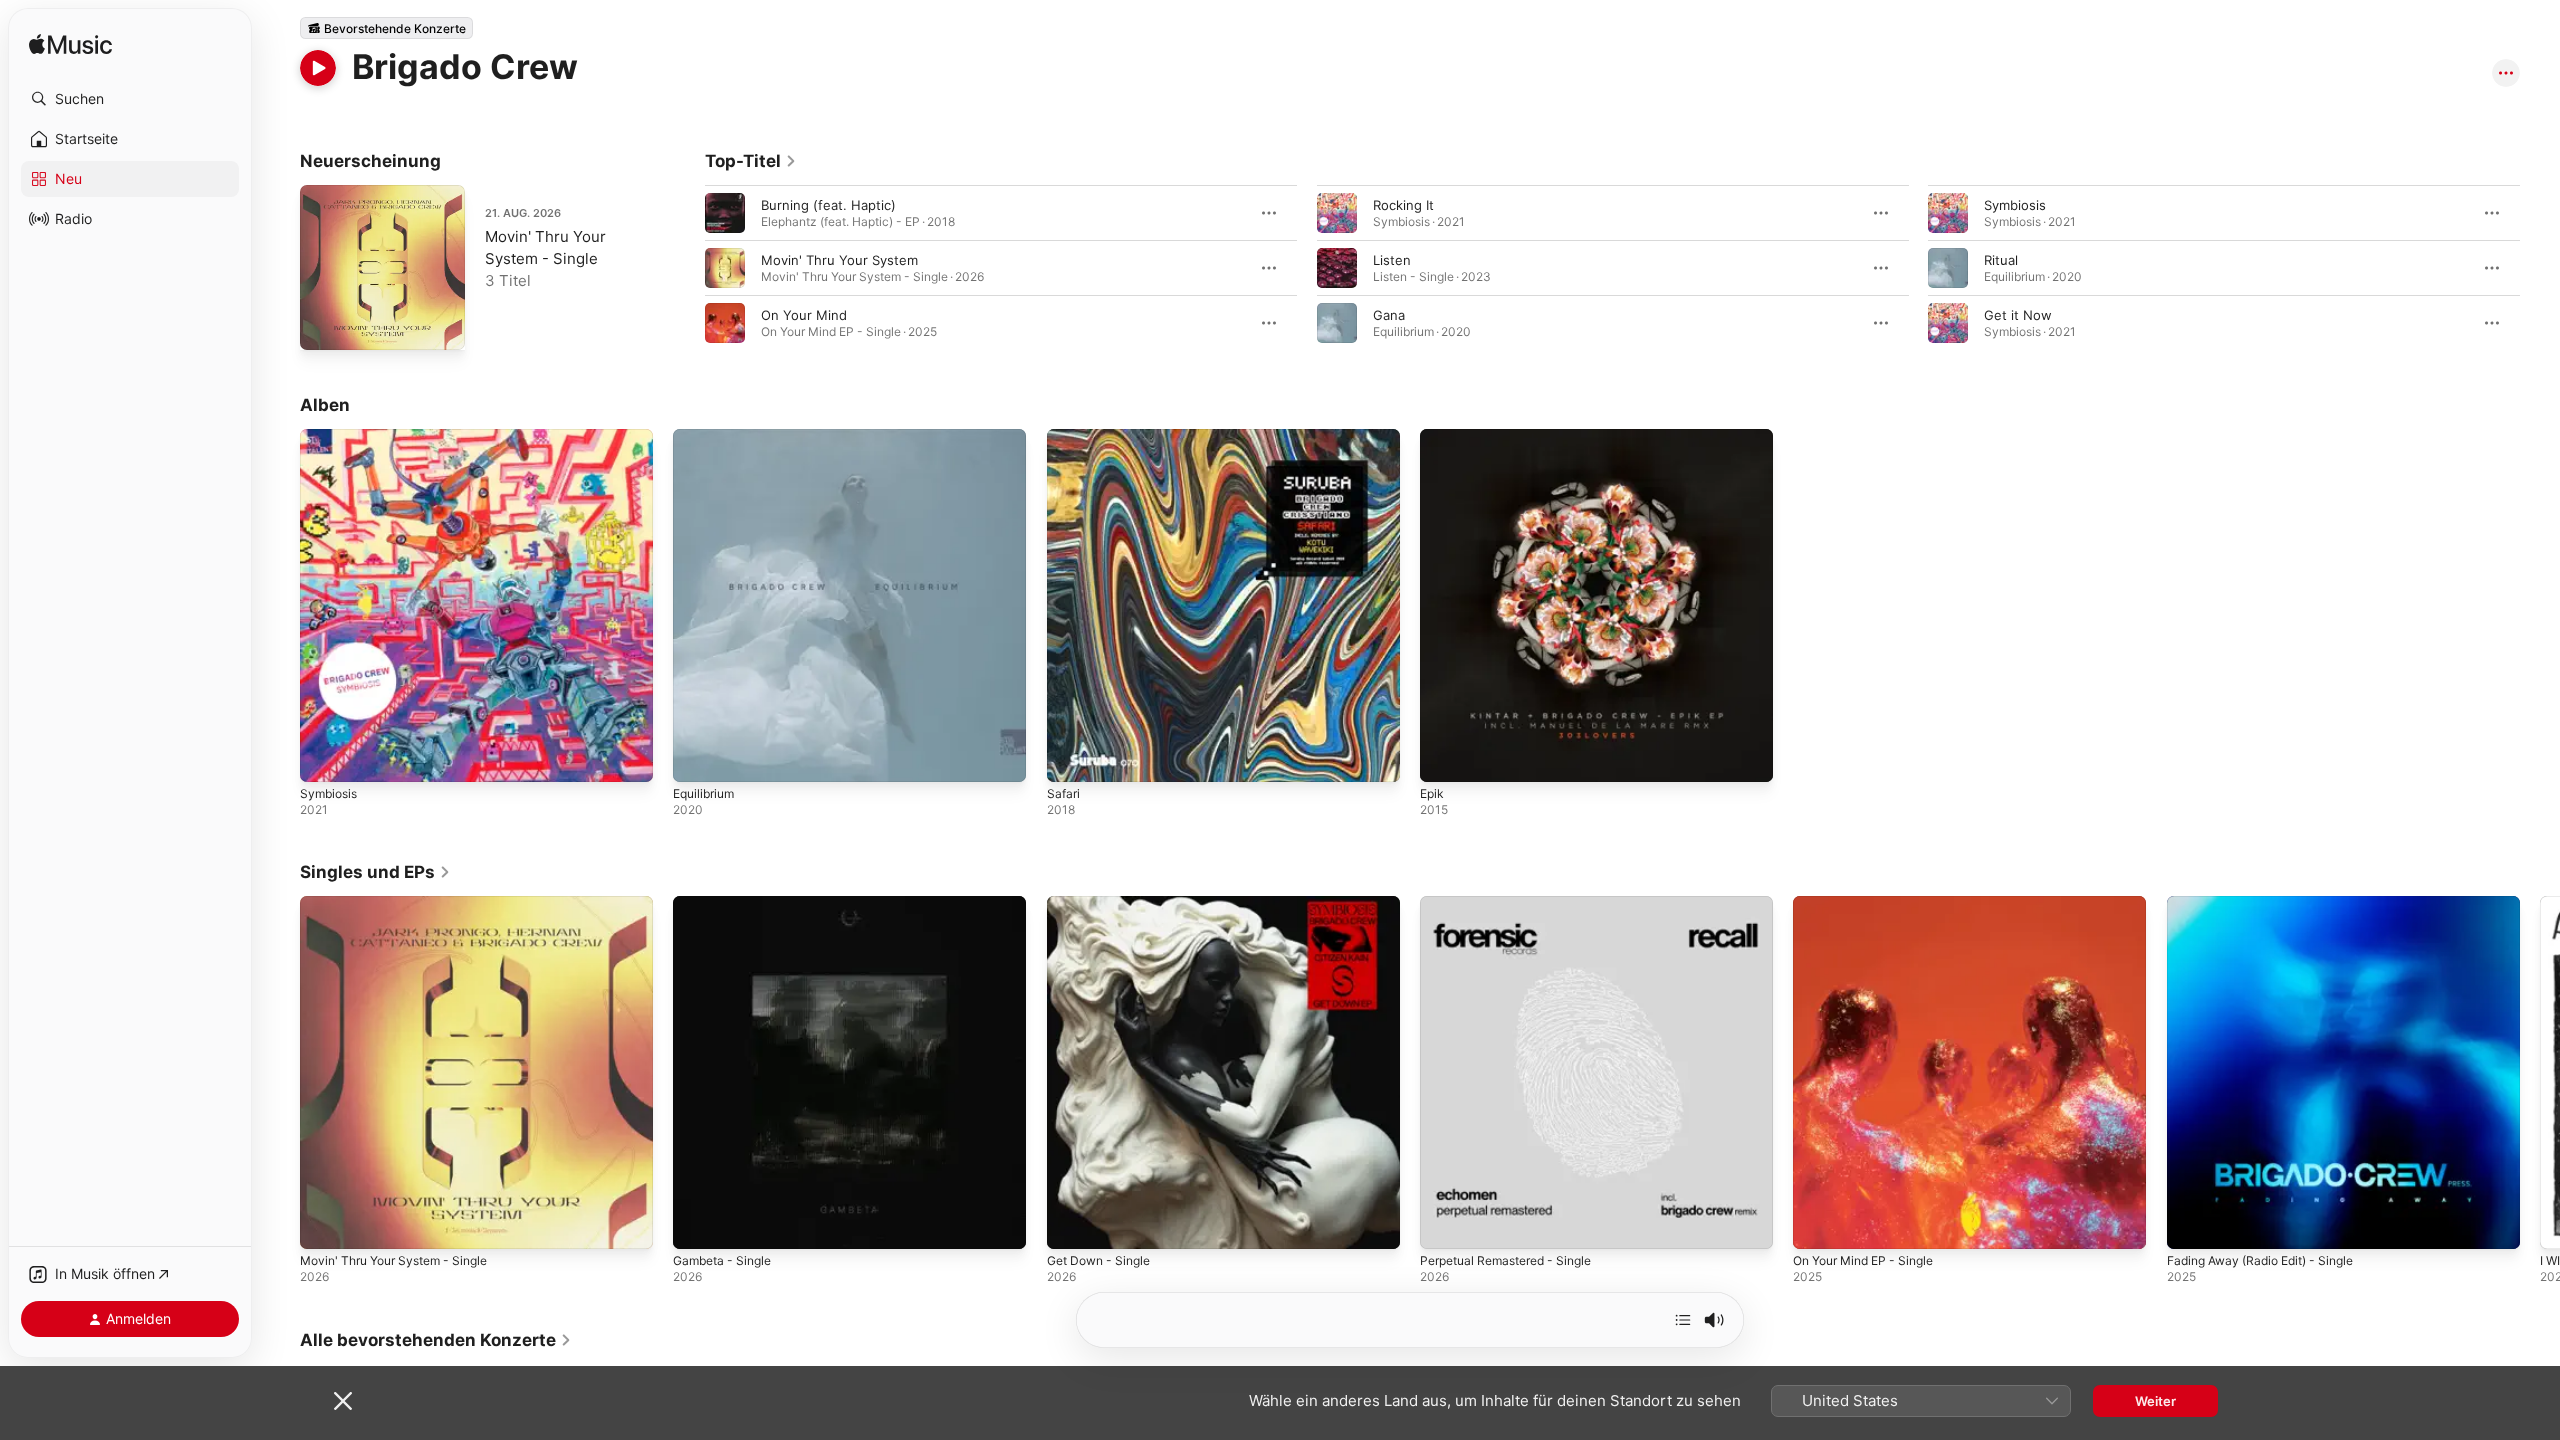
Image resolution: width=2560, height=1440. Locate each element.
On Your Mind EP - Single (1872, 904)
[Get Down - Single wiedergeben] (1072, 1225)
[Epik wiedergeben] (1445, 757)
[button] (130, 99)
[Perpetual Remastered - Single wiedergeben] (1445, 1225)
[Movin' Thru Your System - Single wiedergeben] (325, 1225)
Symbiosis (2015, 205)
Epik (1433, 437)
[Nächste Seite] (2540, 268)
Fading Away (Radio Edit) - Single (2270, 904)
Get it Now (2018, 315)
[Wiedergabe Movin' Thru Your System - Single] (325, 325)
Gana (1389, 315)
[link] (751, 161)
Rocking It (1403, 205)
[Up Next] (1683, 1320)
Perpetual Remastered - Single (1515, 904)
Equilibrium (707, 437)
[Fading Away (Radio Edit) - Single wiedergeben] (2192, 1225)
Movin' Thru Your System (839, 260)
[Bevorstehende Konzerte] (386, 28)
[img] (70, 45)
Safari (1064, 437)
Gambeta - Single (727, 904)
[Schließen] (343, 1401)
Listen (1392, 260)
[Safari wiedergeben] (1072, 757)
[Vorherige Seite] (685, 268)
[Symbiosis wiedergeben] (325, 757)
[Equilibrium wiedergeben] (698, 757)
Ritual (2001, 260)
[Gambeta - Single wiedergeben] (698, 1225)
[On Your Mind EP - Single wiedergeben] (1818, 1225)
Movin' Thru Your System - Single (404, 904)
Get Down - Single (1104, 904)
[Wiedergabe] (318, 68)
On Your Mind (804, 315)
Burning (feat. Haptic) (828, 205)
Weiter (2155, 1401)
